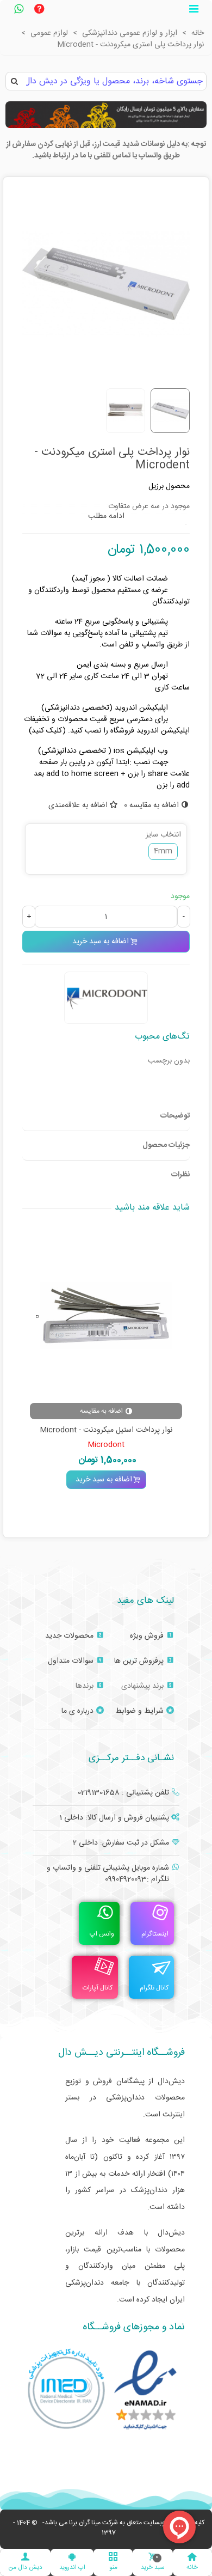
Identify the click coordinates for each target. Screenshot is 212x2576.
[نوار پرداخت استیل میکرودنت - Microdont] (106, 1316)
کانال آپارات (98, 1988)
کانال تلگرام (154, 1988)
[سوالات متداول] (39, 10)
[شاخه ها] (194, 10)
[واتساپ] (18, 10)
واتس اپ (102, 1934)
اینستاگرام (155, 1934)
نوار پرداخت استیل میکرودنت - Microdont (106, 1430)
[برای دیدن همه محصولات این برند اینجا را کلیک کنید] (106, 998)
